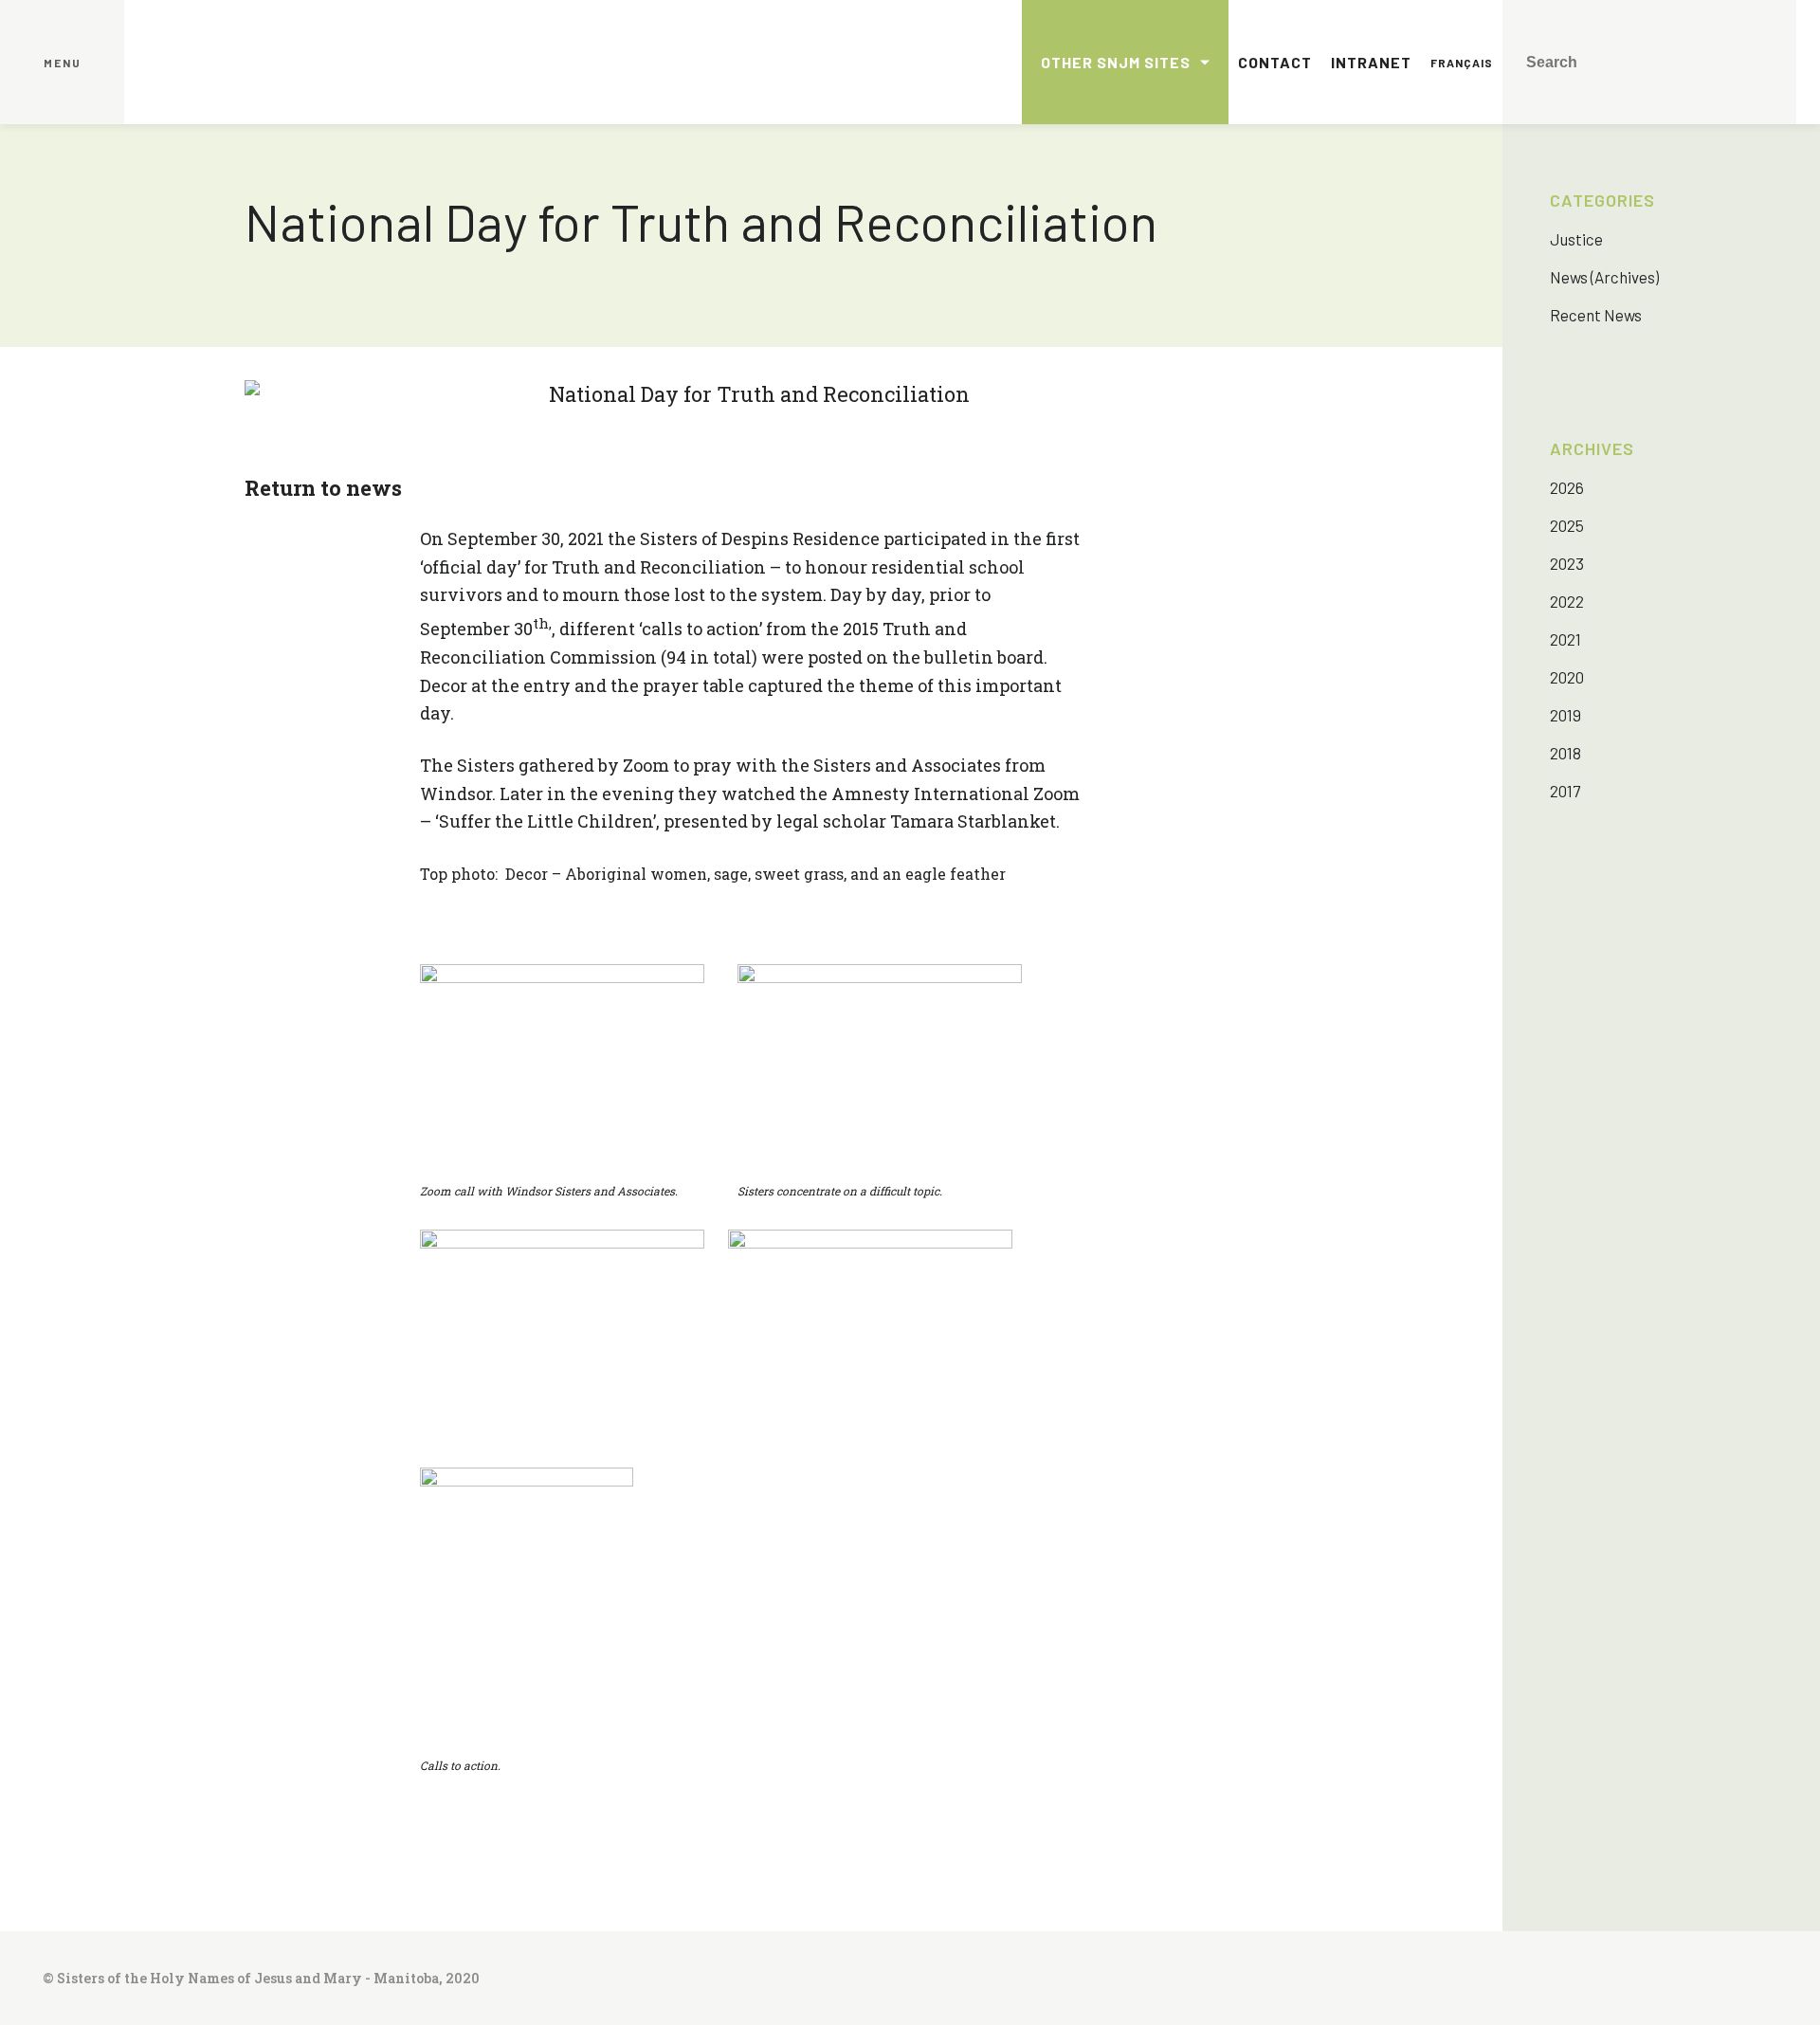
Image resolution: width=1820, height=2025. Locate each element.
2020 (1567, 677)
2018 (1565, 753)
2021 (1565, 639)
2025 (1567, 525)
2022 (1567, 601)
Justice (1576, 239)
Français (1462, 63)
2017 (1565, 791)
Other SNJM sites (1116, 62)
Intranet (1371, 62)
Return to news (323, 488)
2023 (1567, 563)
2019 (1565, 715)
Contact (1275, 62)
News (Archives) (1604, 277)
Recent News (1596, 315)
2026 (1567, 487)
